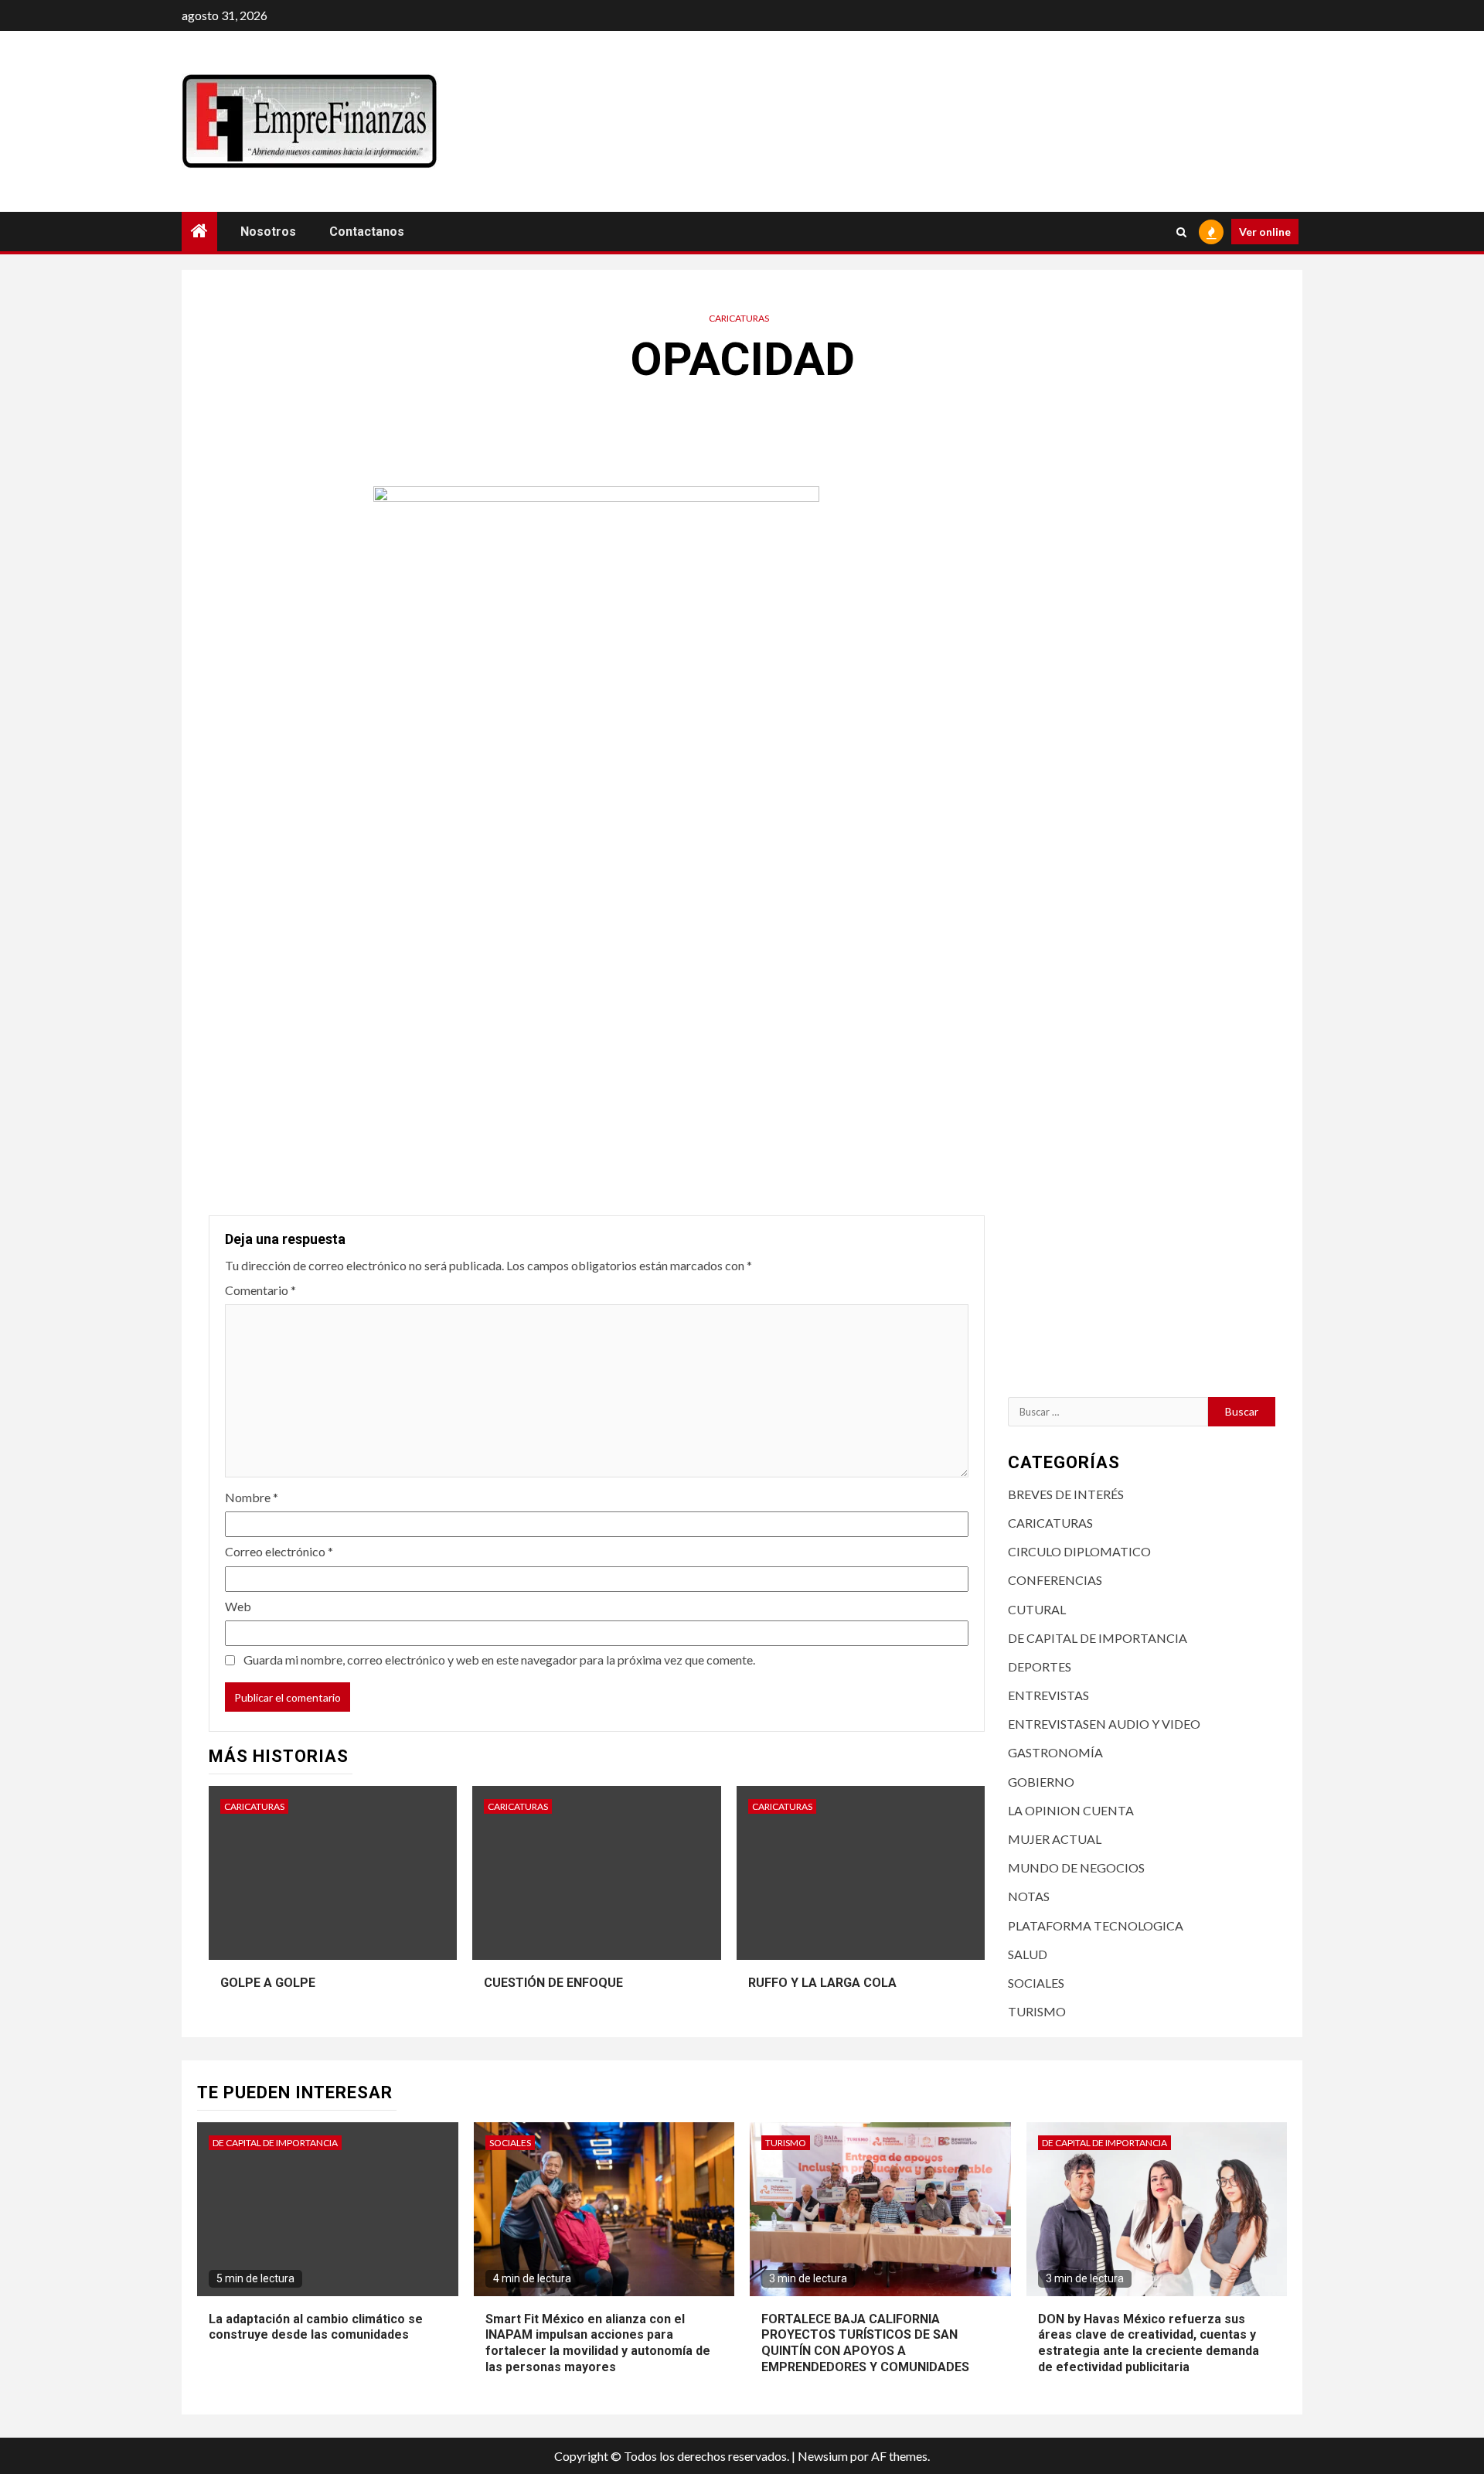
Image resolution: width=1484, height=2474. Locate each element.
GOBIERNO (1041, 1782)
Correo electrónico (279, 1551)
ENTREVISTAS (1048, 1695)
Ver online (1265, 232)
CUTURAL (1037, 1609)
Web (238, 1606)
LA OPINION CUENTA (1071, 1810)
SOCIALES (1036, 1983)
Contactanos (367, 232)
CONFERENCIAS (1055, 1580)
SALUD (1028, 1954)
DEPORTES (1040, 1666)
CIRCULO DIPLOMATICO (1079, 1551)
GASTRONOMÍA (1055, 1752)
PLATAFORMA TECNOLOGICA (1096, 1925)
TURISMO (1037, 2011)
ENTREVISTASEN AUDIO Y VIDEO (1104, 1724)
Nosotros (268, 232)
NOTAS (1029, 1896)
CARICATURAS (739, 318)
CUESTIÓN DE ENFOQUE (553, 1983)
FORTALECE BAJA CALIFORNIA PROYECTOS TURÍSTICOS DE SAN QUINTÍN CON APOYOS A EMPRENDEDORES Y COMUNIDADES (865, 2343)
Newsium (823, 2456)
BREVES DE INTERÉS (1066, 1494)
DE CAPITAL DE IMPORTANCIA (1098, 1638)
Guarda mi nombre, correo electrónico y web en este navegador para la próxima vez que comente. (499, 1660)
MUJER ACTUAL (1055, 1839)
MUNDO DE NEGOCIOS (1076, 1867)
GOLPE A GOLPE (268, 1983)
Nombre (252, 1497)
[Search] (1181, 232)
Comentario (260, 1290)
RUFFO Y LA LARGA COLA (822, 1983)
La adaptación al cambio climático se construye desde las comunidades (316, 2327)
